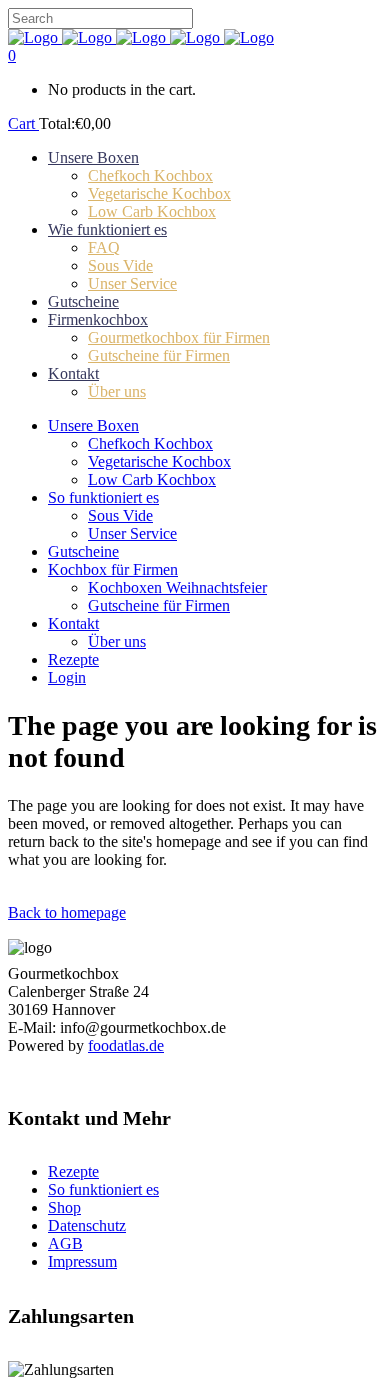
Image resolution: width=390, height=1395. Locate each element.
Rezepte (73, 1171)
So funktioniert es (103, 1189)
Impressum (82, 1261)
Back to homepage (67, 912)
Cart (23, 123)
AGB (65, 1243)
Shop (64, 1207)
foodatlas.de (126, 1045)
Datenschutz (87, 1225)
